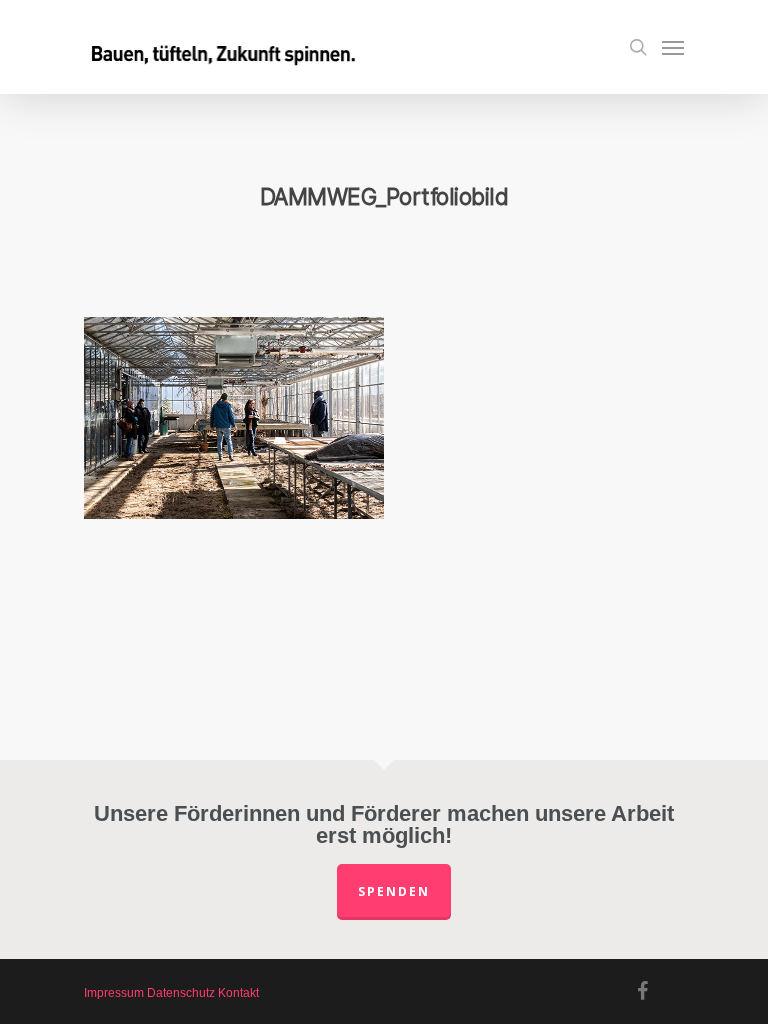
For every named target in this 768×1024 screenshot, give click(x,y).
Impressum (114, 993)
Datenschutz (181, 993)
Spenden (394, 891)
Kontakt (238, 993)
